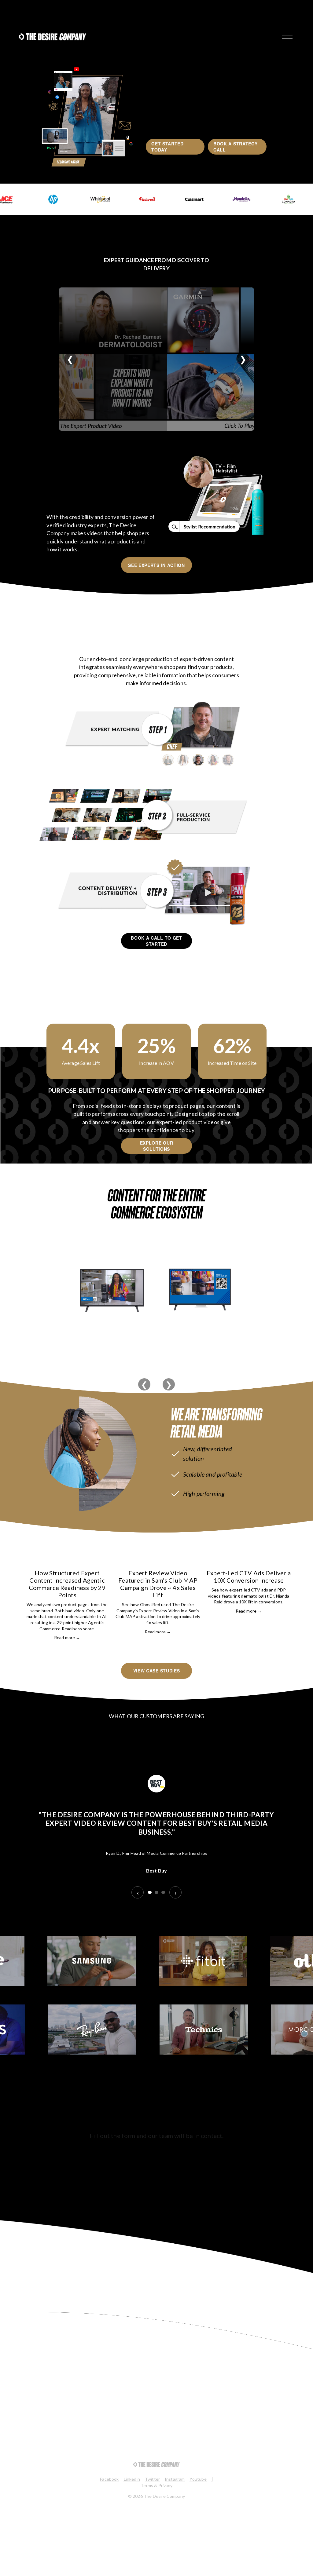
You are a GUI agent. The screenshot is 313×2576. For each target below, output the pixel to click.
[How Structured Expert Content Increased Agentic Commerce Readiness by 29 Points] (67, 1560)
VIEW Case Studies (157, 1671)
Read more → (67, 1637)
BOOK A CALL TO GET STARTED (156, 941)
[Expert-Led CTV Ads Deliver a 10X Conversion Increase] (249, 1560)
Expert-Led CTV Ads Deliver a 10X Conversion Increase (249, 1577)
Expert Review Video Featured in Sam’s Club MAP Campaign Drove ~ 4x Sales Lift (158, 1584)
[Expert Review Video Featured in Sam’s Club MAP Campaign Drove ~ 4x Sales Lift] (158, 1560)
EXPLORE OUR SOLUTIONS (157, 1146)
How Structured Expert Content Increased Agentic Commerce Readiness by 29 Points (67, 1584)
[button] (281, 1547)
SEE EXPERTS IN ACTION (156, 565)
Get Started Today (168, 147)
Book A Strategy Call (236, 147)
